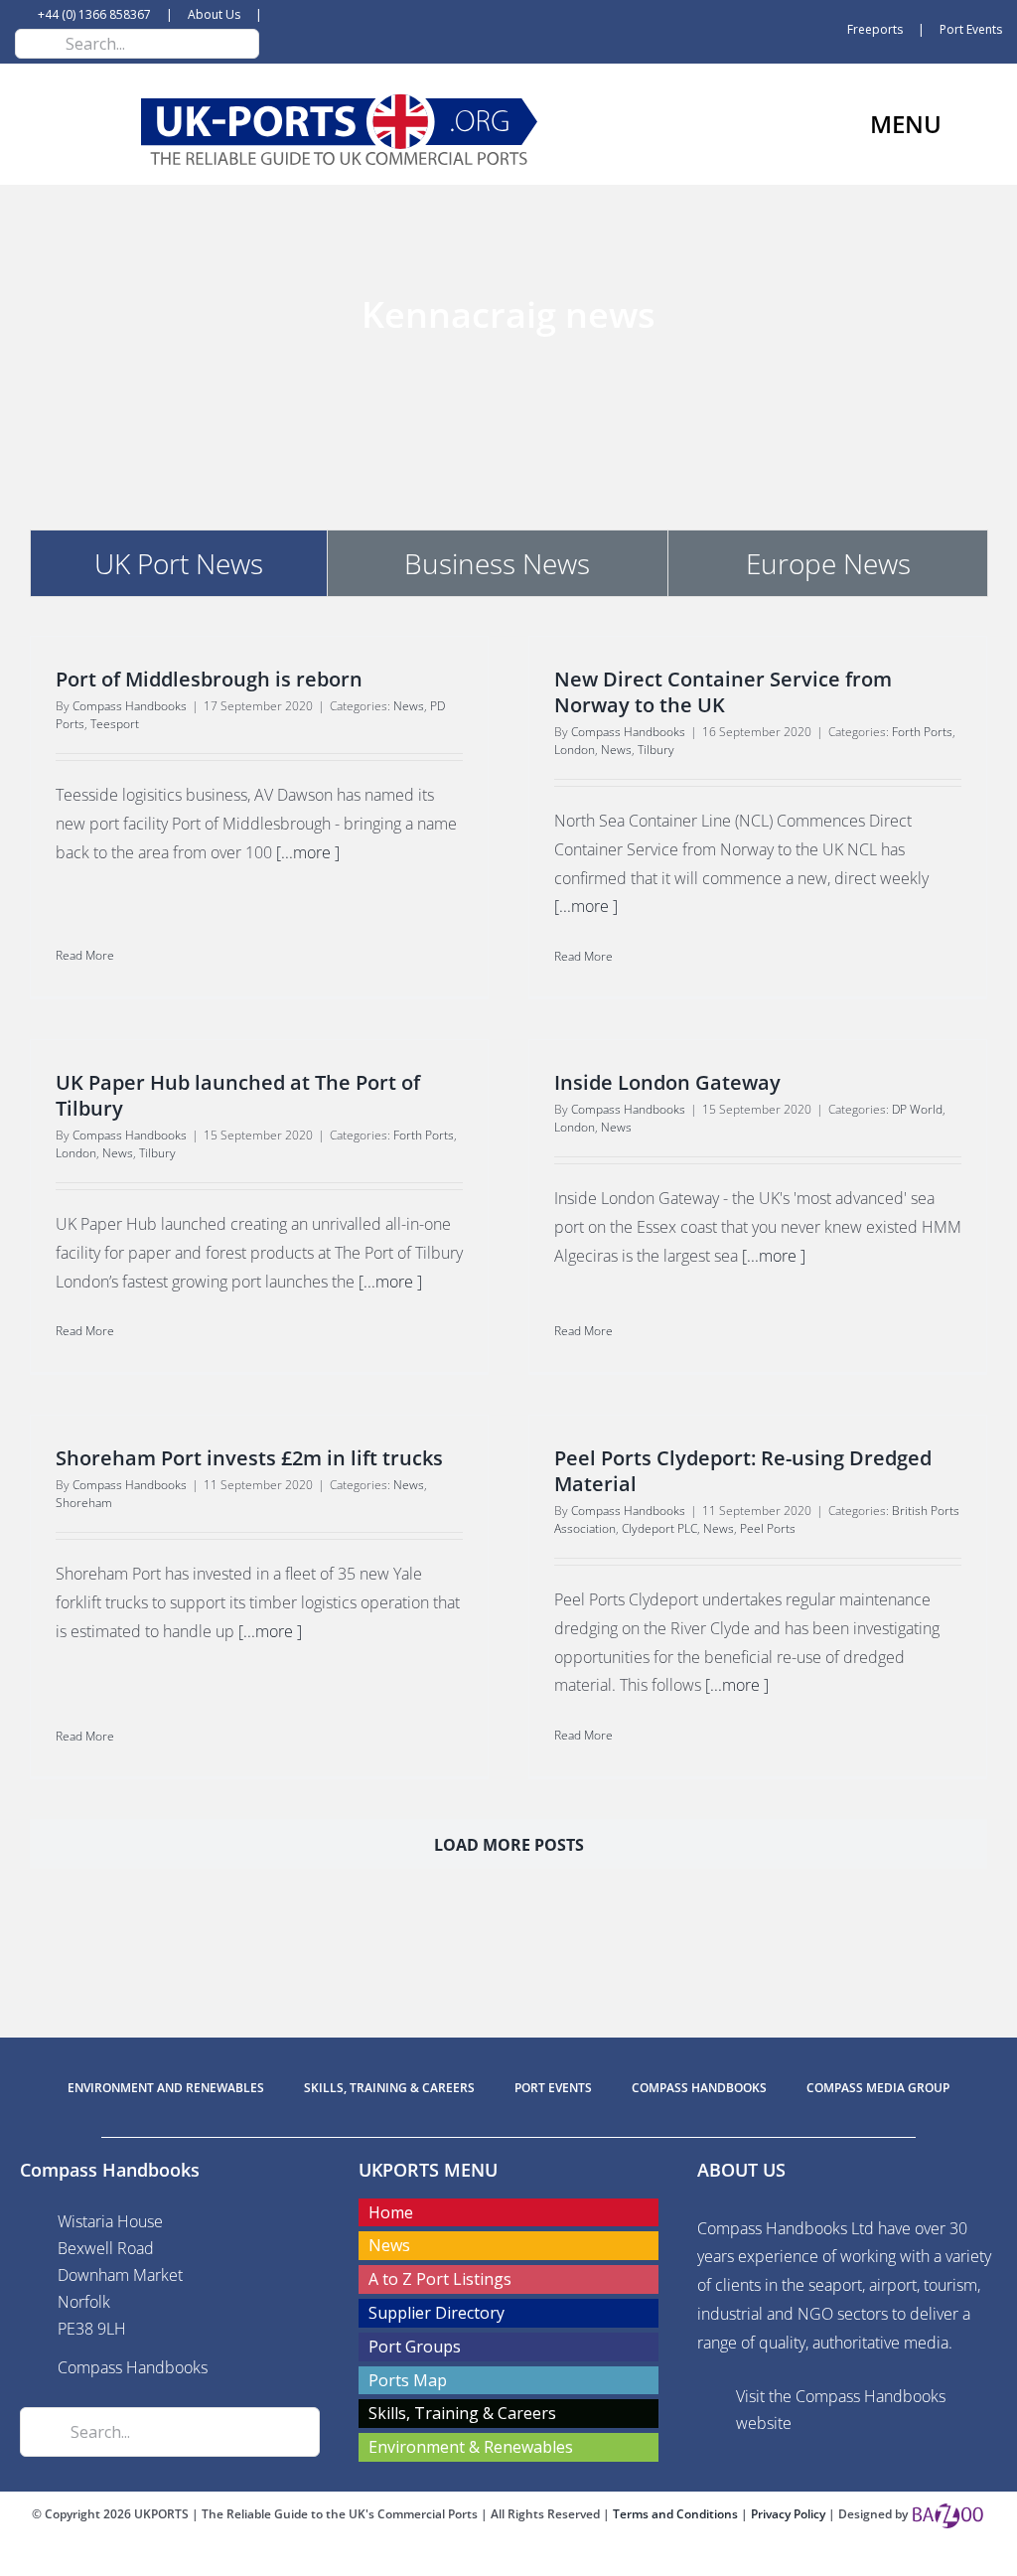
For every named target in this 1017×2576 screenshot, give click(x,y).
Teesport (115, 724)
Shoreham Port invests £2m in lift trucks (249, 1458)
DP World (917, 1109)
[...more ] (308, 852)
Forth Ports (922, 732)
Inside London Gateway (667, 1082)
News (409, 706)
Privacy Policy (790, 2514)
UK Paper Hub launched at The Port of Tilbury (238, 1095)
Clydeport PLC (659, 1528)
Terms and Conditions (677, 2514)
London (575, 750)
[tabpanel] (508, 1273)
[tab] (179, 563)
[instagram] (540, 2558)
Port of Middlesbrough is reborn (209, 679)
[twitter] (508, 2558)
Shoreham (84, 1503)
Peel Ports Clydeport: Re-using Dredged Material (743, 1471)
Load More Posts (509, 1845)
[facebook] (477, 2558)
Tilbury (656, 750)
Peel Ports (768, 1528)
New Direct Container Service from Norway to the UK (723, 692)
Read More (85, 955)
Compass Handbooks (130, 706)
